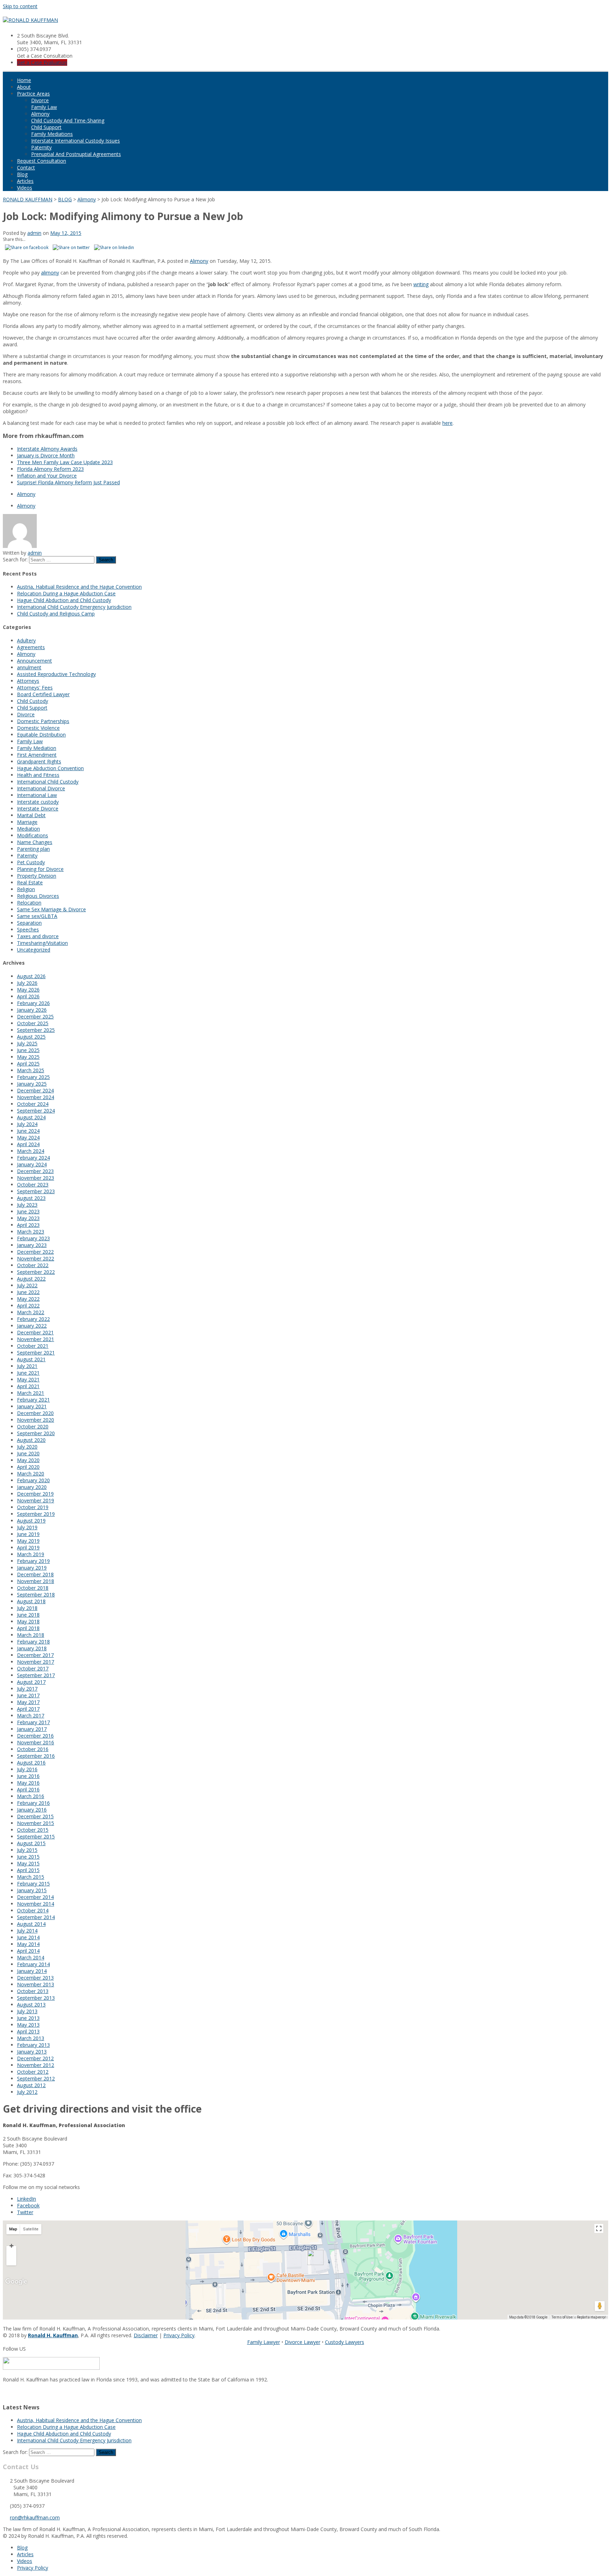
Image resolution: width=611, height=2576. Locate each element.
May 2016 (28, 1783)
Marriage (27, 822)
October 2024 (33, 1104)
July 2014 (27, 1931)
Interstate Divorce (38, 808)
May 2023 (28, 1218)
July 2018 (27, 1608)
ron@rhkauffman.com (35, 2517)
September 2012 (36, 2078)
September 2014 (36, 1917)
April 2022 (28, 1306)
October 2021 (33, 1346)
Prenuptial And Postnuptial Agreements (76, 154)
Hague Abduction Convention (50, 768)
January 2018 (32, 1648)
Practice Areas (33, 94)
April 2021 (28, 1386)
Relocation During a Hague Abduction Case (66, 593)
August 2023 (31, 1198)
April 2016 (28, 1789)
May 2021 (28, 1379)
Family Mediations (52, 134)
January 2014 (32, 1971)
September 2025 (36, 1030)
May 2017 (28, 1702)
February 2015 (33, 1884)
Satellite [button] (31, 2229)
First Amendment (37, 755)
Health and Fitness (38, 775)
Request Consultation (42, 161)
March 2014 (31, 1957)
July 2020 (27, 1447)
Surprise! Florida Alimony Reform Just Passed (68, 482)
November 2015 (36, 1823)
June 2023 (28, 1211)
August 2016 (31, 1763)
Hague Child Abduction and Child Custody (64, 600)
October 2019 (33, 1507)
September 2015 (36, 1836)
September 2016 (36, 1756)
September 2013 (36, 1998)
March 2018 (31, 1635)
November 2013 (36, 1984)
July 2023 (27, 1205)
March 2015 (31, 1877)
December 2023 (35, 1171)
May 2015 (28, 1863)
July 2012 (27, 2092)
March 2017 (31, 1716)
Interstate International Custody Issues (75, 141)
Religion (26, 889)
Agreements (31, 647)
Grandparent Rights (39, 761)
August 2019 (31, 1521)
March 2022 (31, 1312)
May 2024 (28, 1137)
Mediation (28, 829)
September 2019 (36, 1514)
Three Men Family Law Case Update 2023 (65, 462)
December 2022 (35, 1252)
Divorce (40, 100)
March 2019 (31, 1554)
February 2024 (33, 1158)
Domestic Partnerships (43, 721)
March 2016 (31, 1796)
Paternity (41, 147)
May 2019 (28, 1541)
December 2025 (35, 1016)
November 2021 (36, 1339)
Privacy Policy (179, 2335)
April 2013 (28, 2031)
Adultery (26, 640)
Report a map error (592, 2317)
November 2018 (36, 1581)
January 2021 (32, 1406)
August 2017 (31, 1682)
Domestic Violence (38, 728)
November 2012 (36, 2065)
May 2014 (28, 1944)
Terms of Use (562, 2317)
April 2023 (28, 1225)
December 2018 (35, 1574)
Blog (22, 174)
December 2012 (35, 2058)
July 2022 (27, 1285)
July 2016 (27, 1769)
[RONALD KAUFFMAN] (30, 20)
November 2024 (36, 1097)
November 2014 (36, 1904)
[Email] (5, 2393)
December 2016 (35, 1736)
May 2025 (28, 1057)
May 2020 (28, 1460)
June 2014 (28, 1937)
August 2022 (31, 1279)
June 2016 (28, 1776)
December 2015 (35, 1816)
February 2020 (33, 1480)
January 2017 (32, 1729)
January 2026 (32, 1010)
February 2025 (33, 1077)
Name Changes (35, 842)
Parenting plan (33, 849)
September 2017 (36, 1675)
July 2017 (27, 1689)
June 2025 (28, 1050)
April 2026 (28, 996)
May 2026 (28, 990)
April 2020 (28, 1467)
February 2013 (33, 2045)
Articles (25, 181)
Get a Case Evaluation (42, 62)
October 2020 (33, 1426)
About (24, 87)
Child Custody (33, 701)
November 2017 (36, 1662)
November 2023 (36, 1178)
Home (24, 80)
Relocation (29, 903)
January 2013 (32, 2052)
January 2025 (32, 1084)
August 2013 (31, 2005)
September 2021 (36, 1353)
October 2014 (33, 1910)
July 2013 (27, 2011)
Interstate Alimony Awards (47, 449)
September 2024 (36, 1111)
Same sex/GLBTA (37, 916)
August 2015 (31, 1843)
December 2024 (35, 1090)
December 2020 (35, 1413)
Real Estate (30, 882)
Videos (25, 188)
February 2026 (33, 1003)
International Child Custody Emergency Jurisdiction (74, 607)
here (447, 423)
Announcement (34, 661)
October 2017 (33, 1668)
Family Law (44, 107)
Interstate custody (38, 802)
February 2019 (33, 1561)
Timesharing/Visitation (42, 943)
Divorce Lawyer (302, 2342)
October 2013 (33, 1991)
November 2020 (36, 1420)
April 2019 (28, 1547)
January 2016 (32, 1810)
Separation (29, 923)
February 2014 (33, 1964)
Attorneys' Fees (35, 688)
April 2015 (28, 1870)
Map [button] (13, 2229)
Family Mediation (37, 748)
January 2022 (32, 1326)
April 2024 (28, 1144)
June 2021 (28, 1373)
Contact (26, 168)
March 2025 (31, 1070)
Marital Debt (31, 815)
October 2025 (33, 1023)
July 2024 (27, 1124)
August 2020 (31, 1440)
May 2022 (28, 1299)
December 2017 (35, 1655)
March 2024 (31, 1151)
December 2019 (35, 1494)
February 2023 (33, 1238)
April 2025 (28, 1064)
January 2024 (32, 1164)
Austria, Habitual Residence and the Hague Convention (79, 587)
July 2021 (27, 1366)
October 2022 (33, 1265)
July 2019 (27, 1527)
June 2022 (28, 1292)
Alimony (40, 114)
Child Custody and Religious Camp (56, 614)
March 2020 (31, 1474)
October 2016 (33, 1749)
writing (421, 284)
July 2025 (27, 1043)
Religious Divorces (38, 896)
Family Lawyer (264, 2342)
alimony (50, 273)
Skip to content (20, 6)
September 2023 (36, 1191)
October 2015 (33, 1830)
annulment (29, 667)
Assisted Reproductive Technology (56, 674)
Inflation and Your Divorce (47, 476)
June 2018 (28, 1615)
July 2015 (27, 1850)
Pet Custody (31, 862)
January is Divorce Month (46, 455)
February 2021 (33, 1400)
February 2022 (33, 1319)
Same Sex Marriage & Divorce (51, 909)
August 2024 (31, 1117)
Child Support (46, 127)
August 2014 (31, 1924)
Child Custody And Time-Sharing (68, 120)
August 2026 (31, 976)
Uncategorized (34, 950)
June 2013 (28, 2018)
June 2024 (28, 1131)
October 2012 (33, 2072)
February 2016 (33, 1803)
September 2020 (36, 1433)
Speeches (28, 929)
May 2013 (28, 2025)
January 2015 (32, 1890)
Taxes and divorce (38, 936)
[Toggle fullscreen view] (599, 2228)
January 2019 (32, 1568)
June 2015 (28, 1857)
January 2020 (32, 1487)
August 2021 (31, 1359)
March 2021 (31, 1393)
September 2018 (36, 1595)
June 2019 (28, 1534)
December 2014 (35, 1897)
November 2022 (36, 1258)
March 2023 (31, 1232)
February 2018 (33, 1642)
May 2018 (28, 1621)
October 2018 (33, 1588)
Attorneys (28, 681)
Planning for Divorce (40, 869)
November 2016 (36, 1742)
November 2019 (36, 1500)
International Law (37, 795)
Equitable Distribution (41, 735)
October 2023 (33, 1185)
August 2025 (31, 1037)
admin (34, 233)
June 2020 (28, 1453)
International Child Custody (48, 782)
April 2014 (28, 1951)
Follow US (14, 2349)
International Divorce (41, 788)
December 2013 (35, 1978)
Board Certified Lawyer (43, 694)
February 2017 (33, 1722)
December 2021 (35, 1332)
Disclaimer (146, 2335)
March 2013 (31, 2038)
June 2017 (28, 1695)
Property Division (37, 876)
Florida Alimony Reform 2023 (50, 469)
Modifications (33, 835)
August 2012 (31, 2085)
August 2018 (31, 1601)
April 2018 (28, 1628)
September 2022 (36, 1272)
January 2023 (32, 1245)
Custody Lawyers (345, 2342)
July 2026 (27, 983)
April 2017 (28, 1709)
